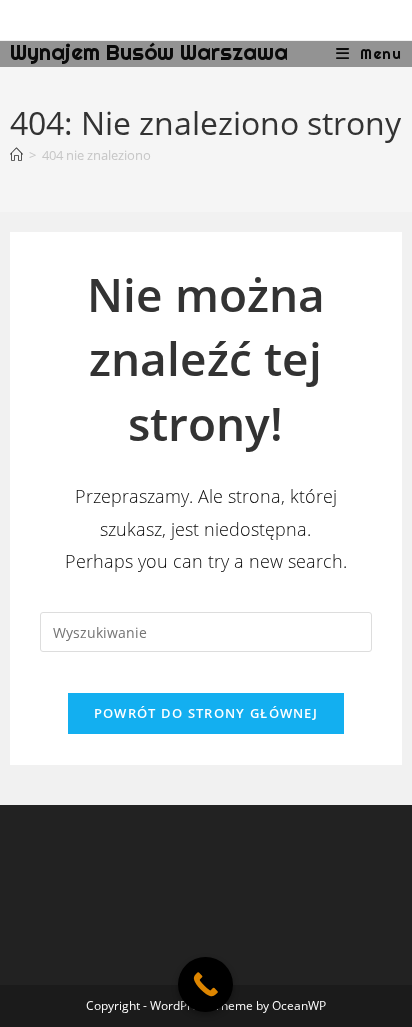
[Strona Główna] (16, 155)
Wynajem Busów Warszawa (149, 52)
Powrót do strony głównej (206, 713)
